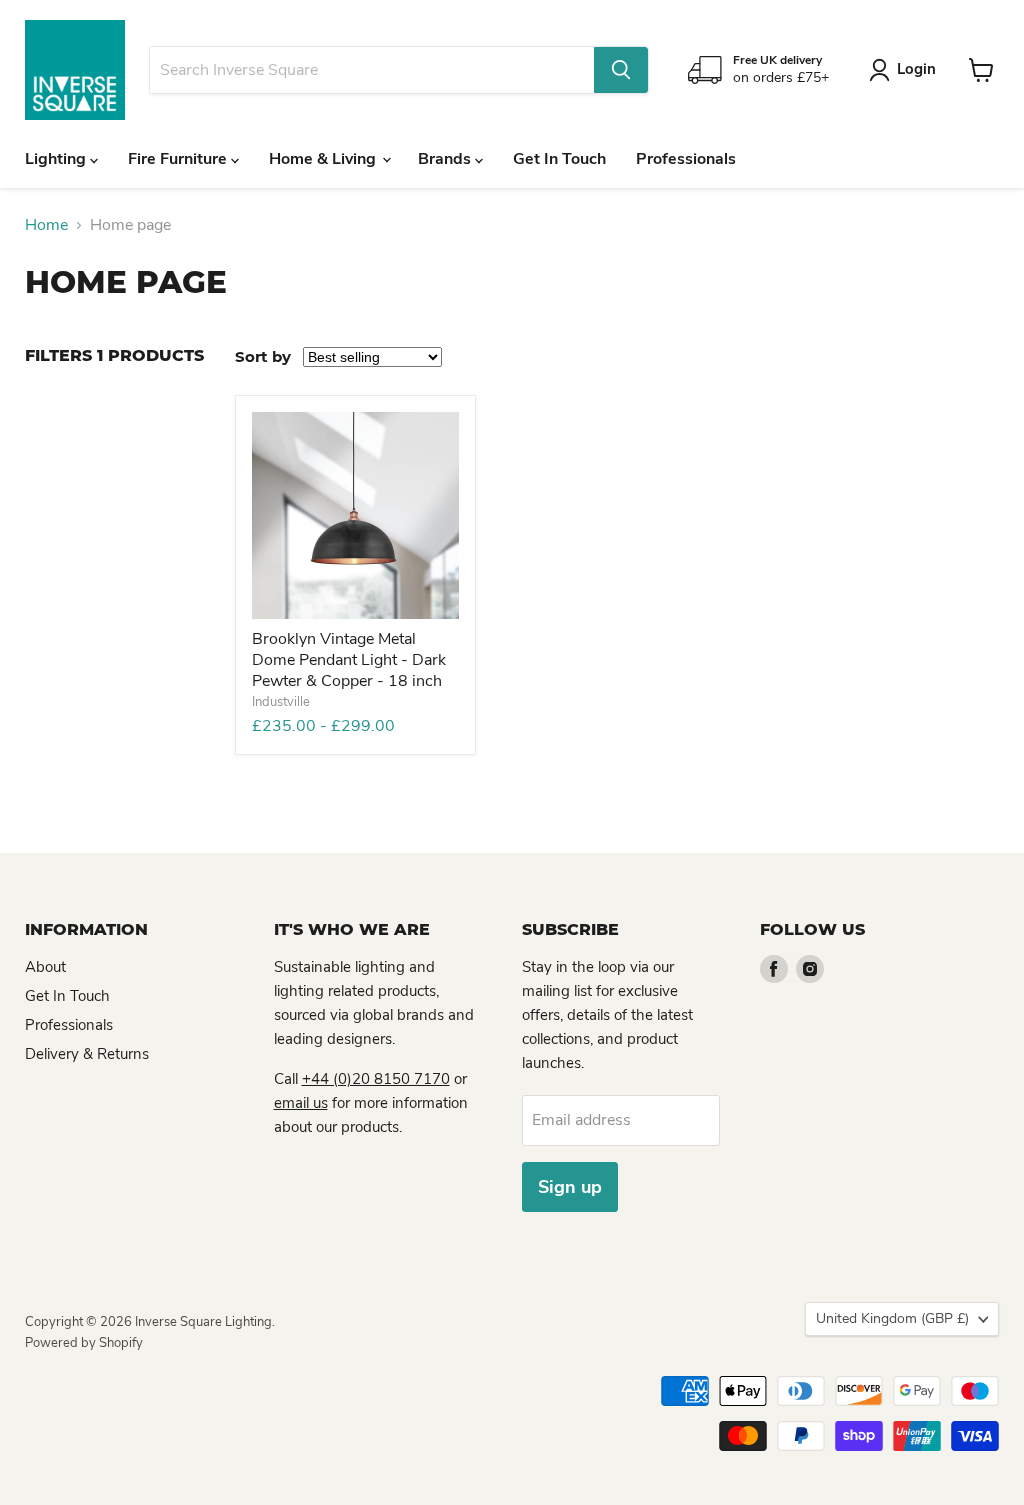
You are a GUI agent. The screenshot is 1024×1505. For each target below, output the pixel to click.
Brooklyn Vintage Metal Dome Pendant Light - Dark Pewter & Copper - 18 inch (349, 660)
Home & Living (324, 159)
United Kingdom (892, 1318)
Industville (281, 702)
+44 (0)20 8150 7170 (376, 1079)
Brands (446, 159)
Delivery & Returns (87, 1054)
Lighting (57, 159)
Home (46, 225)
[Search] (621, 70)
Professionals (686, 159)
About (45, 967)
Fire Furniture (179, 159)
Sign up (570, 1187)
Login (916, 69)
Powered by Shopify (84, 1343)
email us (301, 1103)
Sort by (263, 356)
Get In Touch (559, 159)
